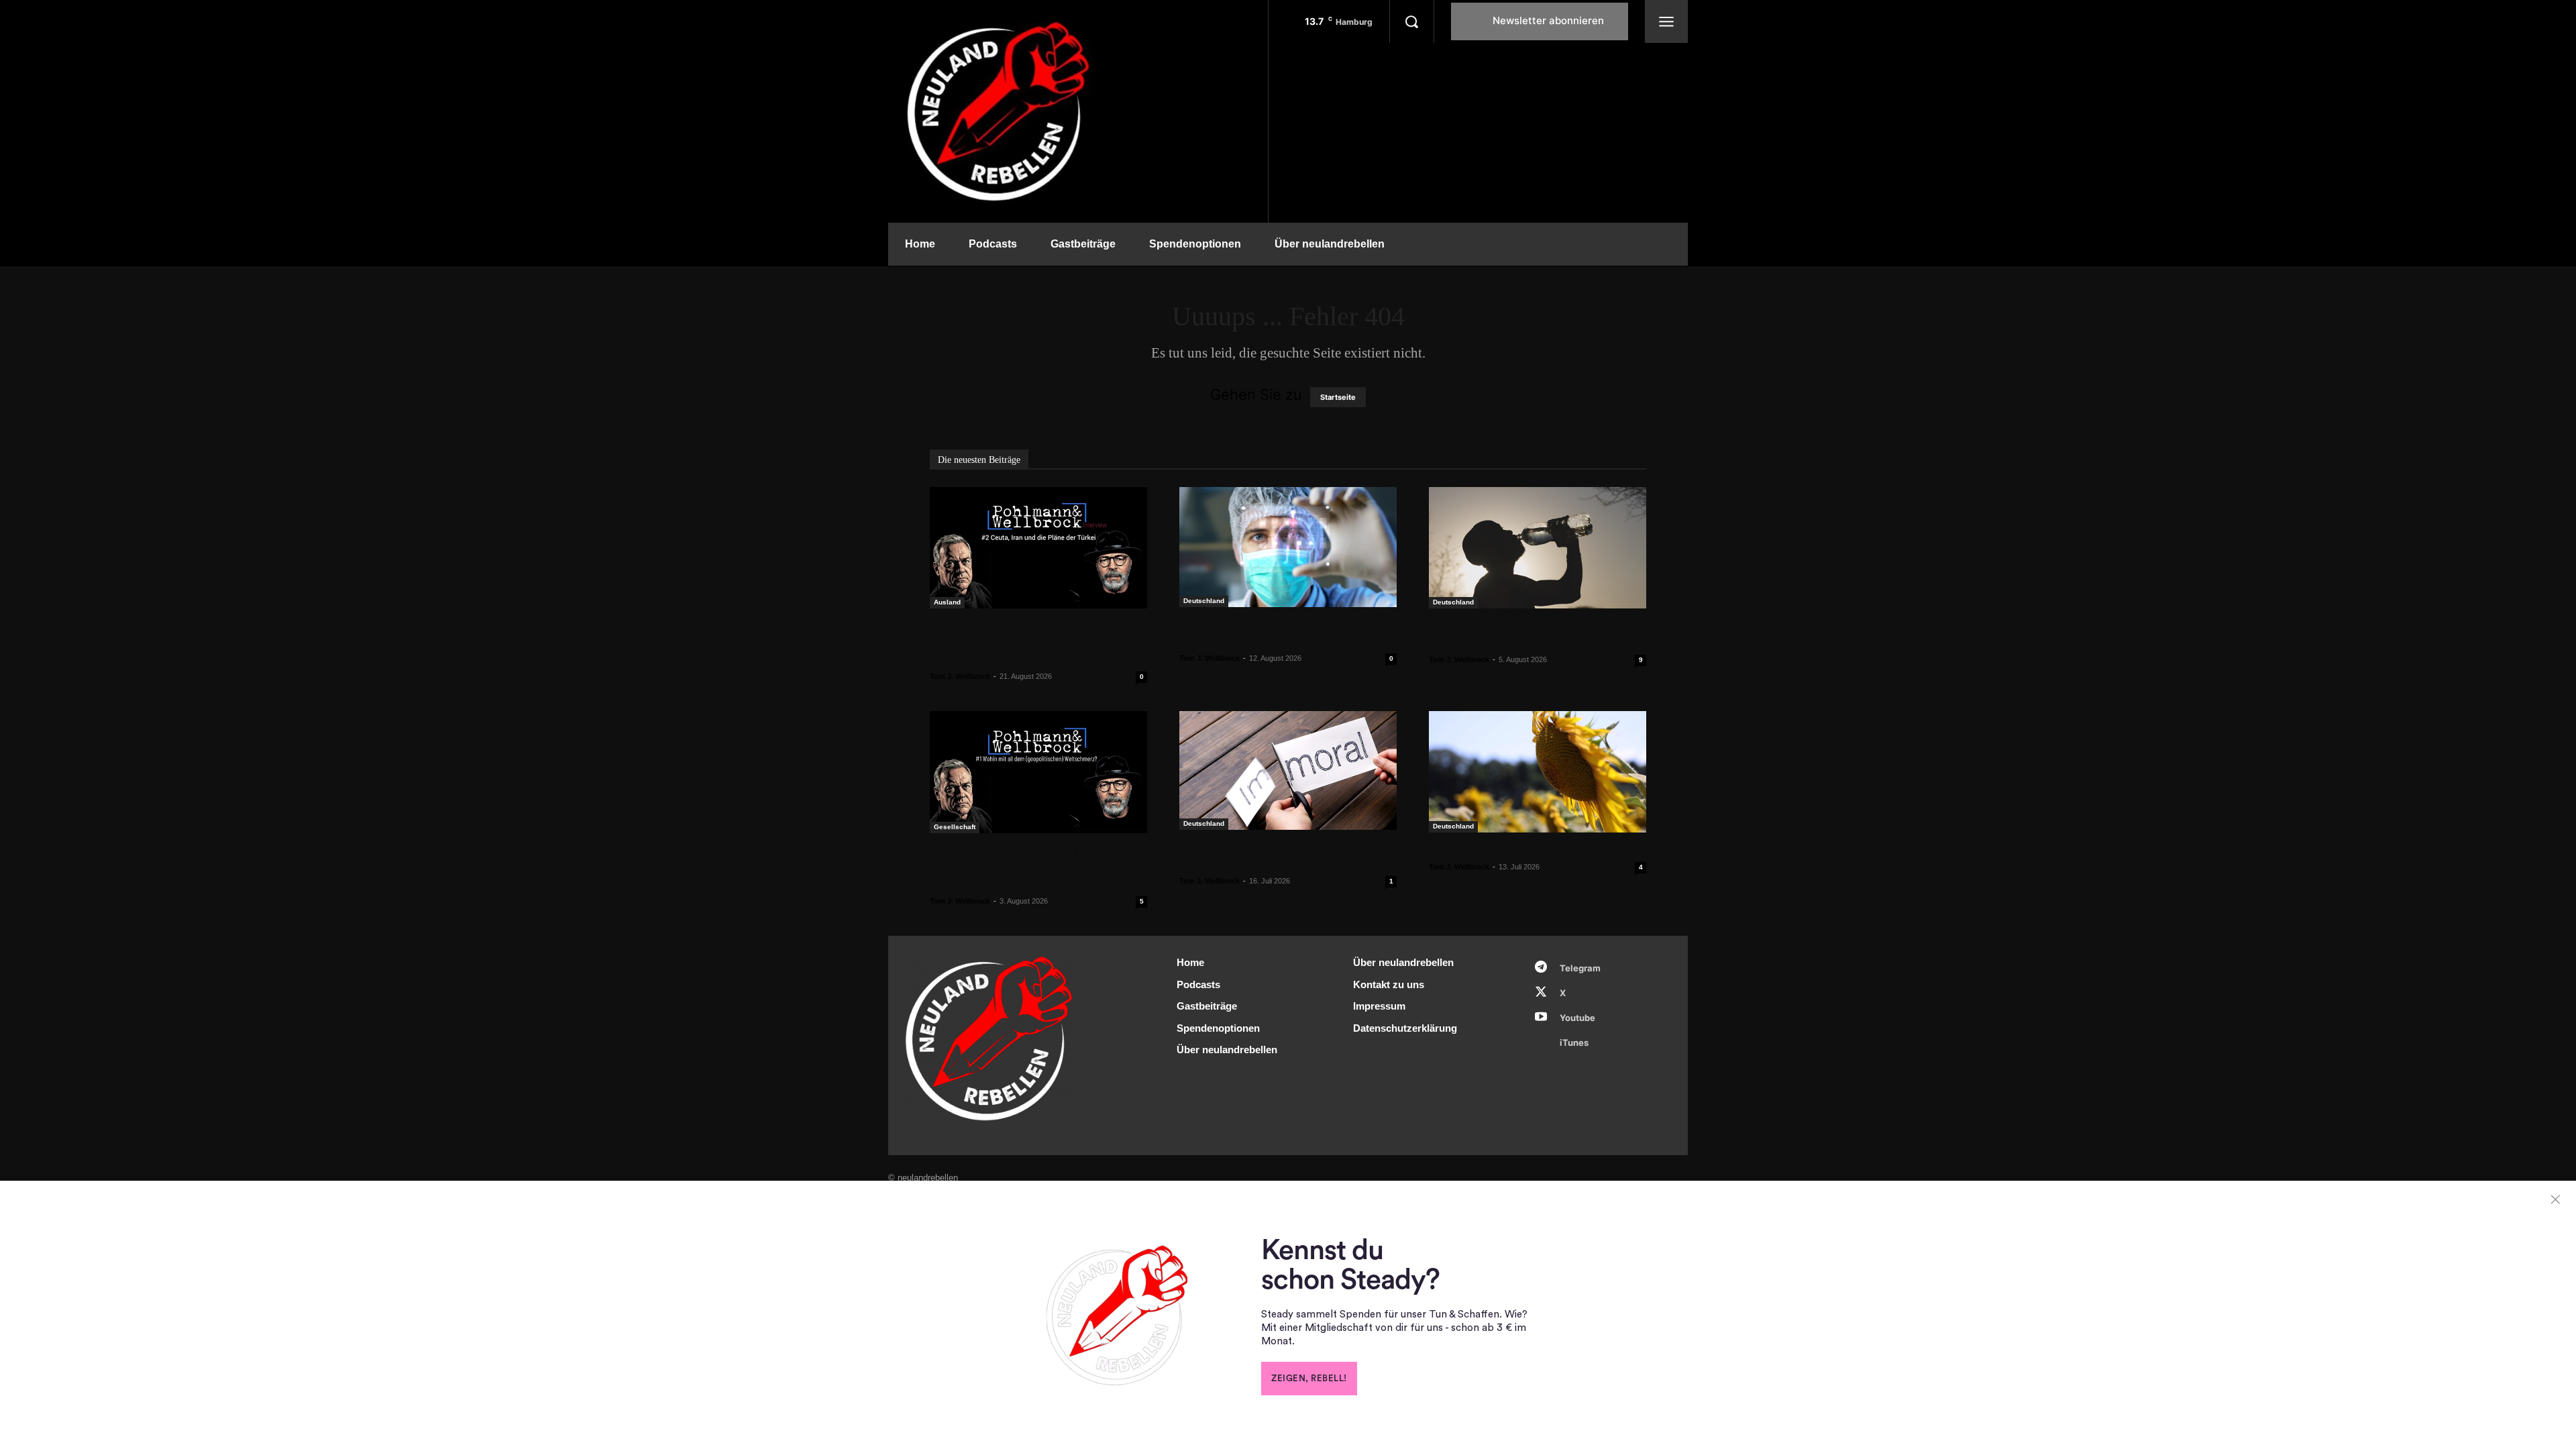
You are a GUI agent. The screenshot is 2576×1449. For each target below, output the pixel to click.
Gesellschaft (955, 827)
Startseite (1338, 397)
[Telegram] (1541, 968)
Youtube (1577, 1018)
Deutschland (1204, 601)
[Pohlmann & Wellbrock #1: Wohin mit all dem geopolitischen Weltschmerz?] (1038, 772)
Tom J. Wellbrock (960, 676)
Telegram (1580, 968)
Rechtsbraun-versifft (1487, 849)
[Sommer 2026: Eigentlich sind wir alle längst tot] (1538, 548)
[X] (1541, 993)
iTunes (1574, 1042)
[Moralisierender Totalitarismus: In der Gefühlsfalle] (1288, 770)
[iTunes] (1541, 1042)
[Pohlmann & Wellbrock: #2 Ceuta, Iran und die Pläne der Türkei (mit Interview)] (1038, 548)
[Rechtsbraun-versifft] (1538, 771)
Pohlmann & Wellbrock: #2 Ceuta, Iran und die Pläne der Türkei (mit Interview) (1028, 642)
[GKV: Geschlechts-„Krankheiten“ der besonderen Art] (1288, 547)
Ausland (947, 602)
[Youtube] (1541, 1018)
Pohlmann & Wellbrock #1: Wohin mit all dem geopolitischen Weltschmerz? (1029, 867)
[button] (1411, 21)
